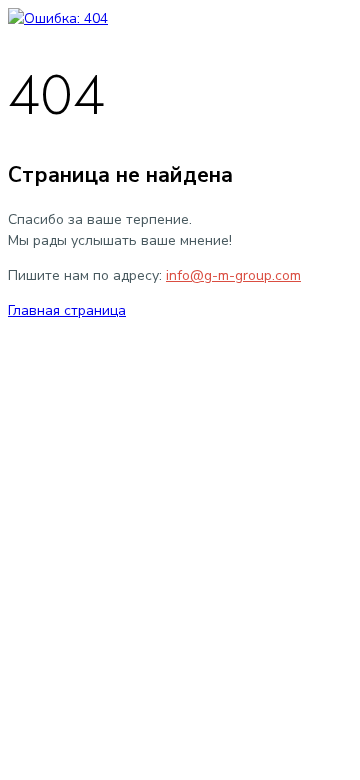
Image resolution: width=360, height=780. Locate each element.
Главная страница (67, 310)
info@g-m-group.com (233, 275)
